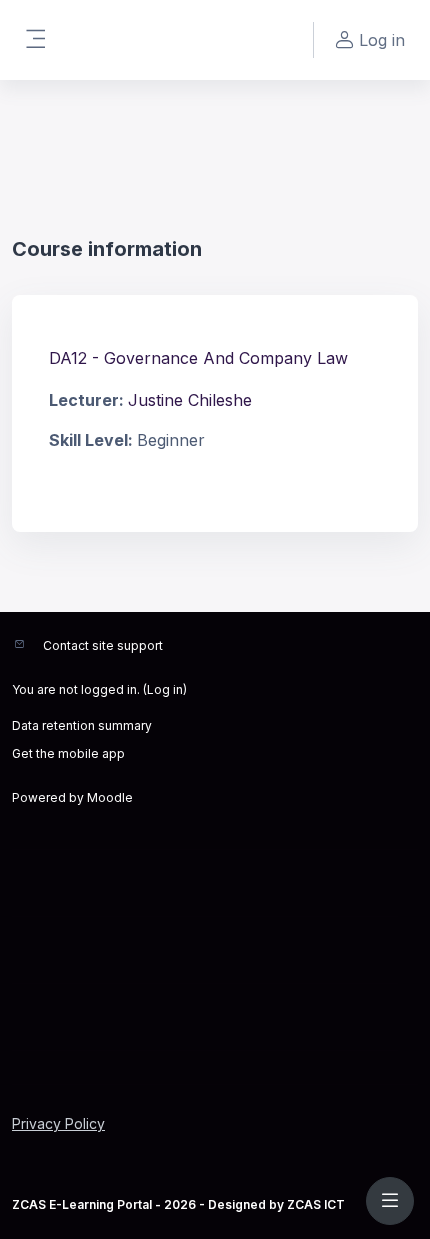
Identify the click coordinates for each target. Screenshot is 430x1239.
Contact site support (103, 645)
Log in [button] (382, 40)
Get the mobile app (68, 753)
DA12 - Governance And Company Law (198, 358)
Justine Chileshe (190, 400)
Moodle (110, 797)
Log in (165, 689)
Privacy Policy (58, 1123)
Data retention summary (82, 725)
